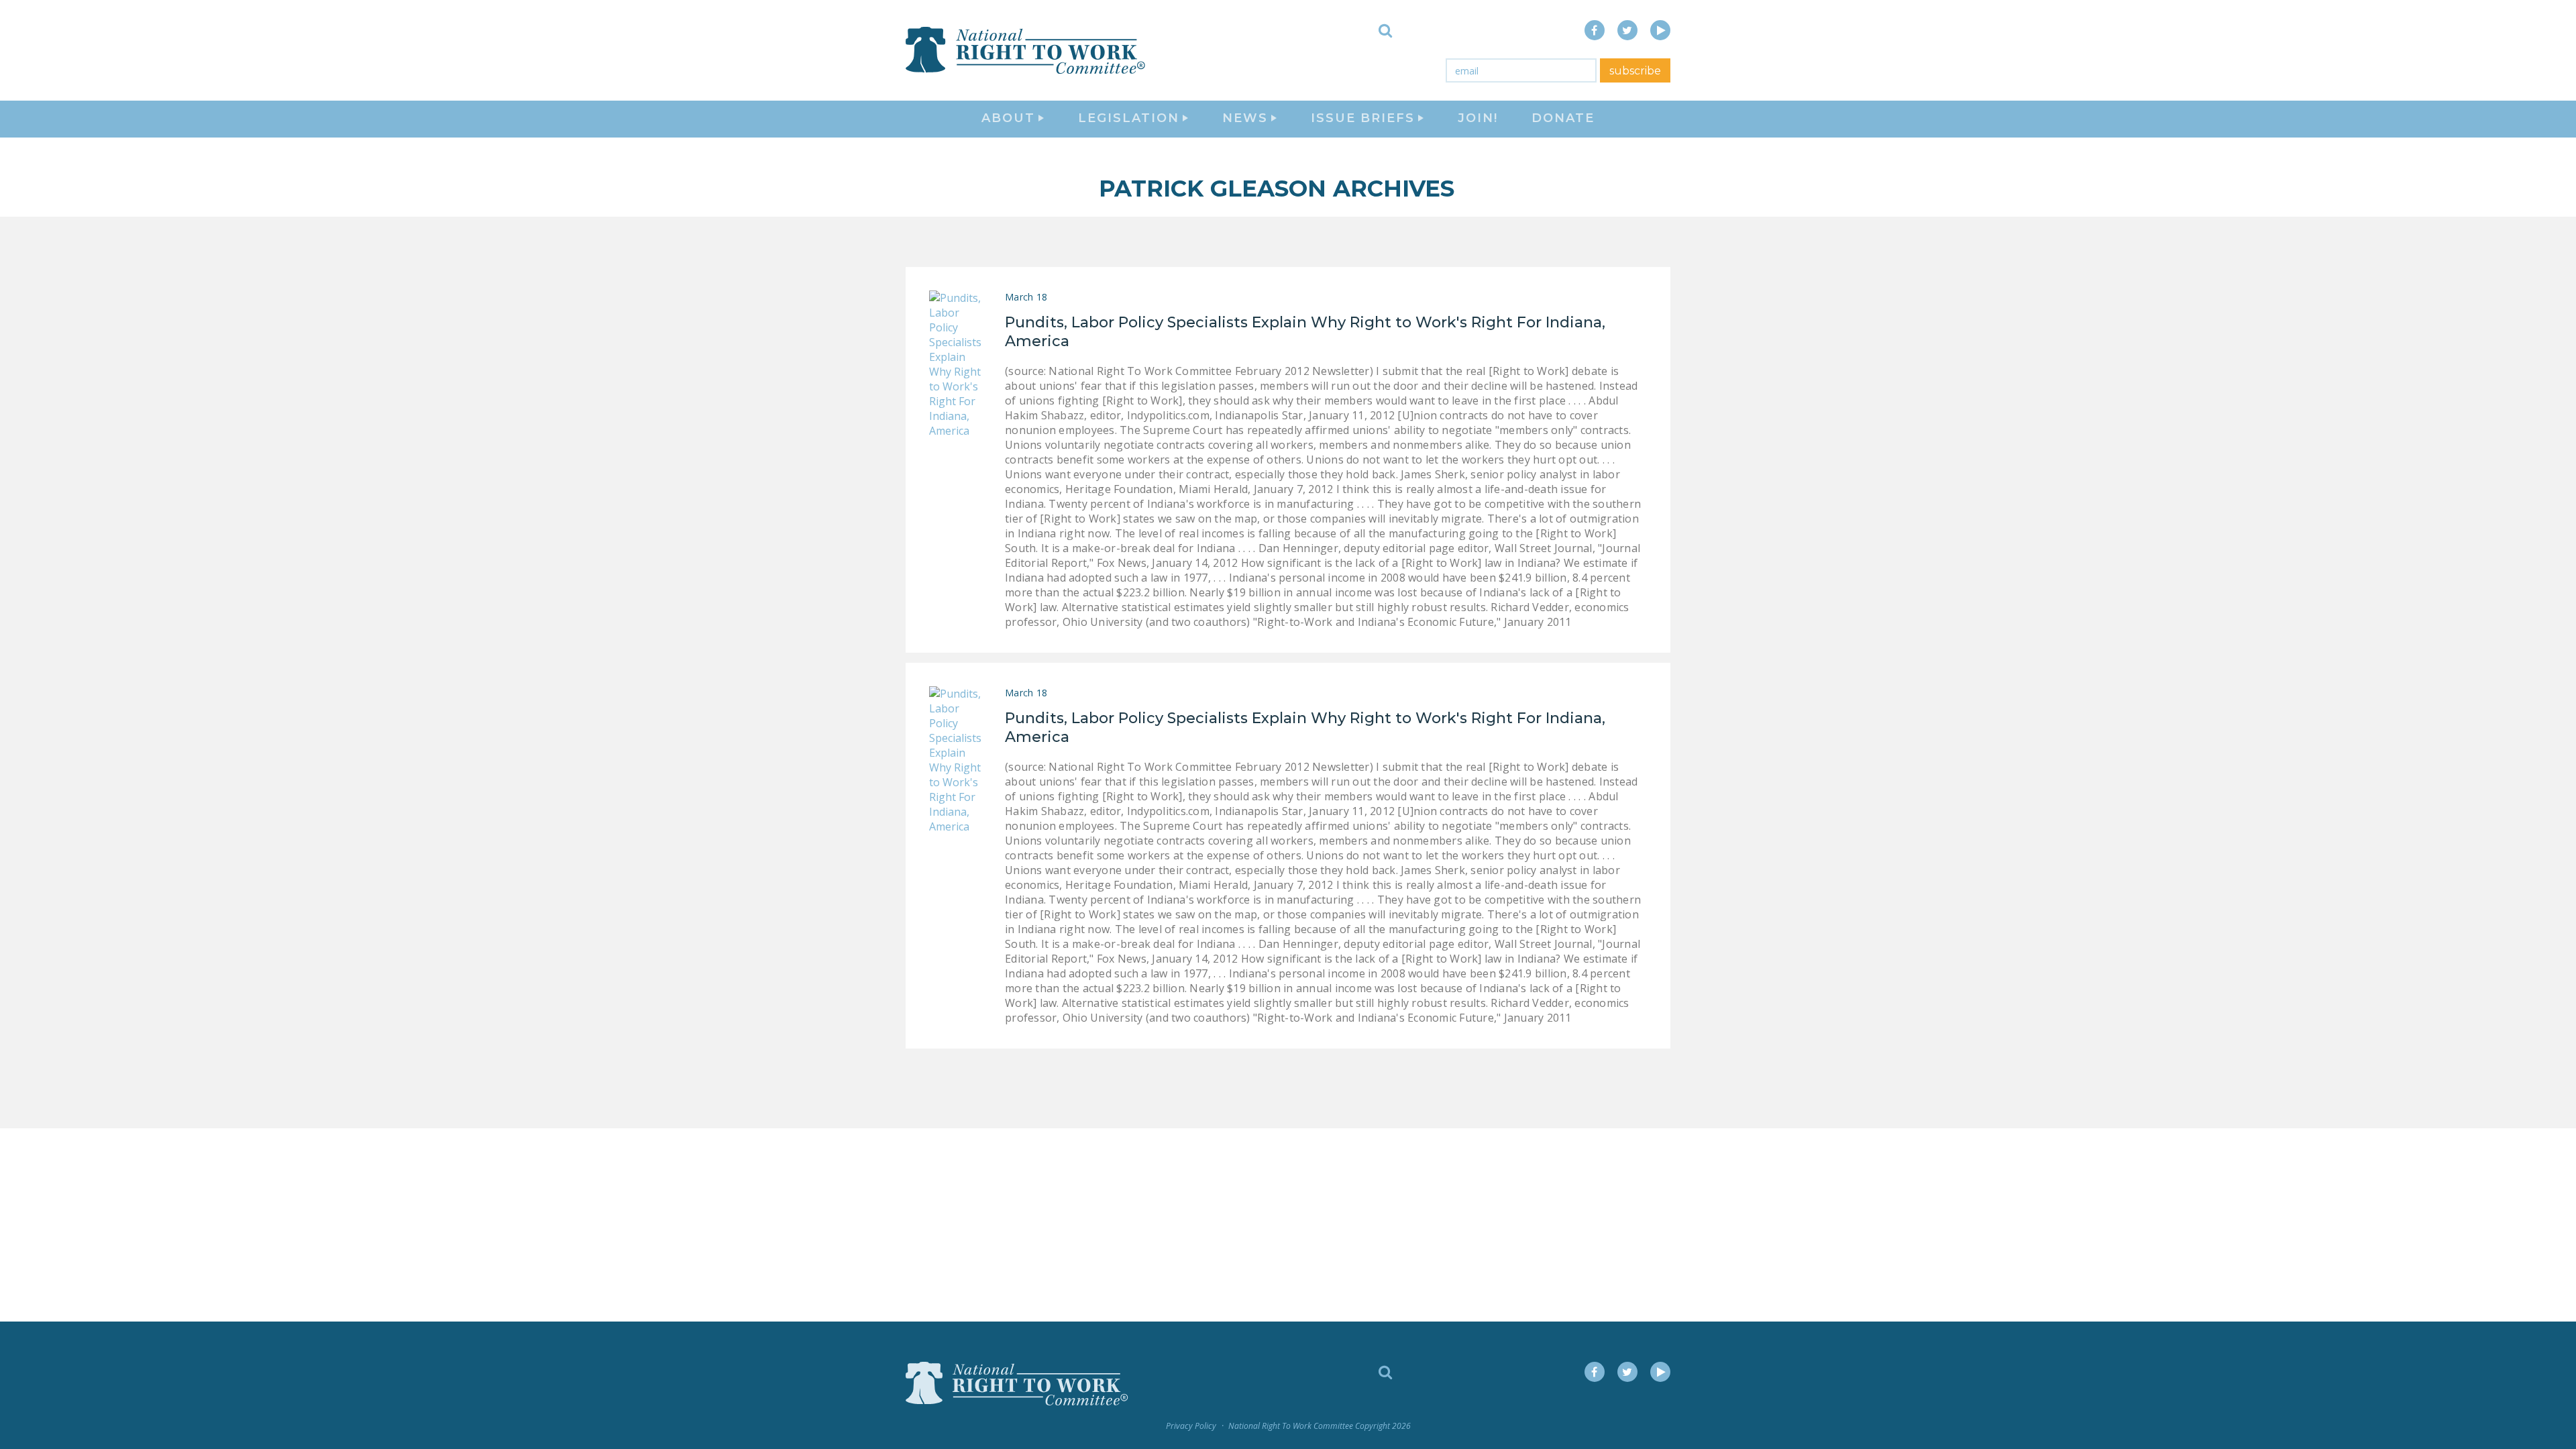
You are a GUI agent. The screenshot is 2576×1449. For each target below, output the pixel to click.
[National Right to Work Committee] (1026, 50)
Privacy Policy (1191, 1426)
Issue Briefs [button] (1363, 118)
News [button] (1245, 118)
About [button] (1008, 118)
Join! (1478, 118)
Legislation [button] (1129, 118)
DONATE (1563, 118)
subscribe (1635, 71)
